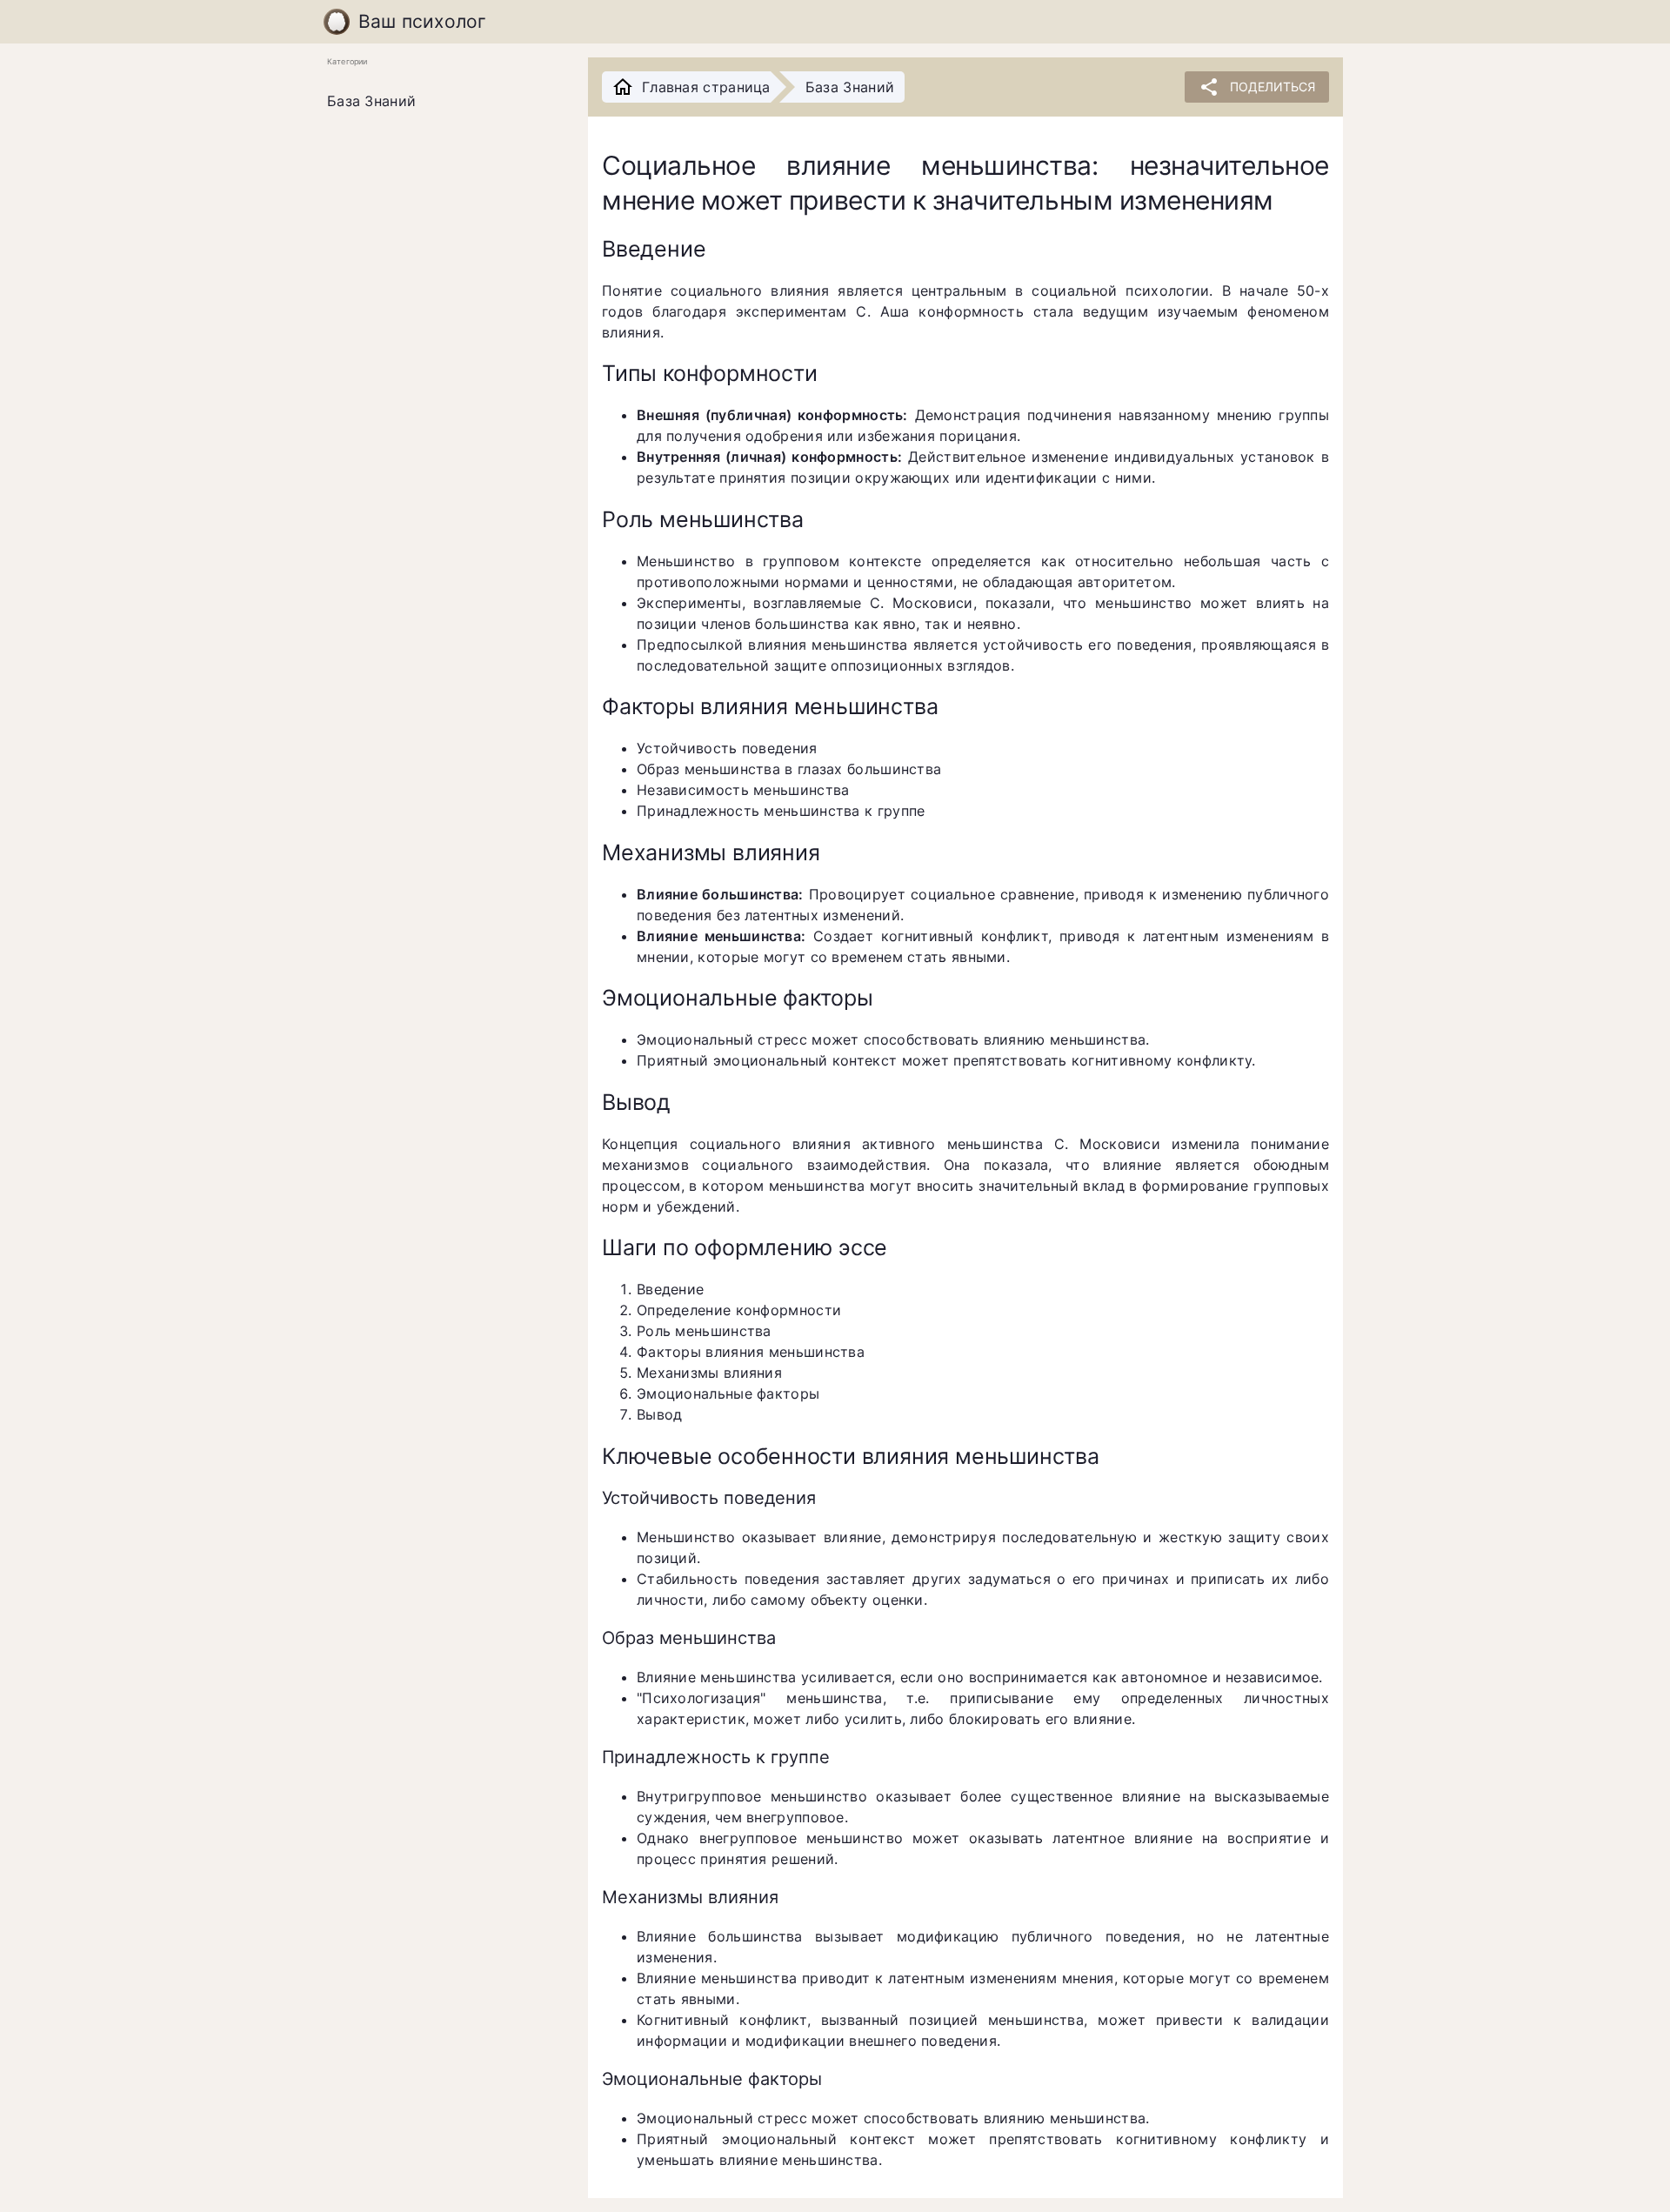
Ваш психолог (423, 21)
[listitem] (444, 102)
